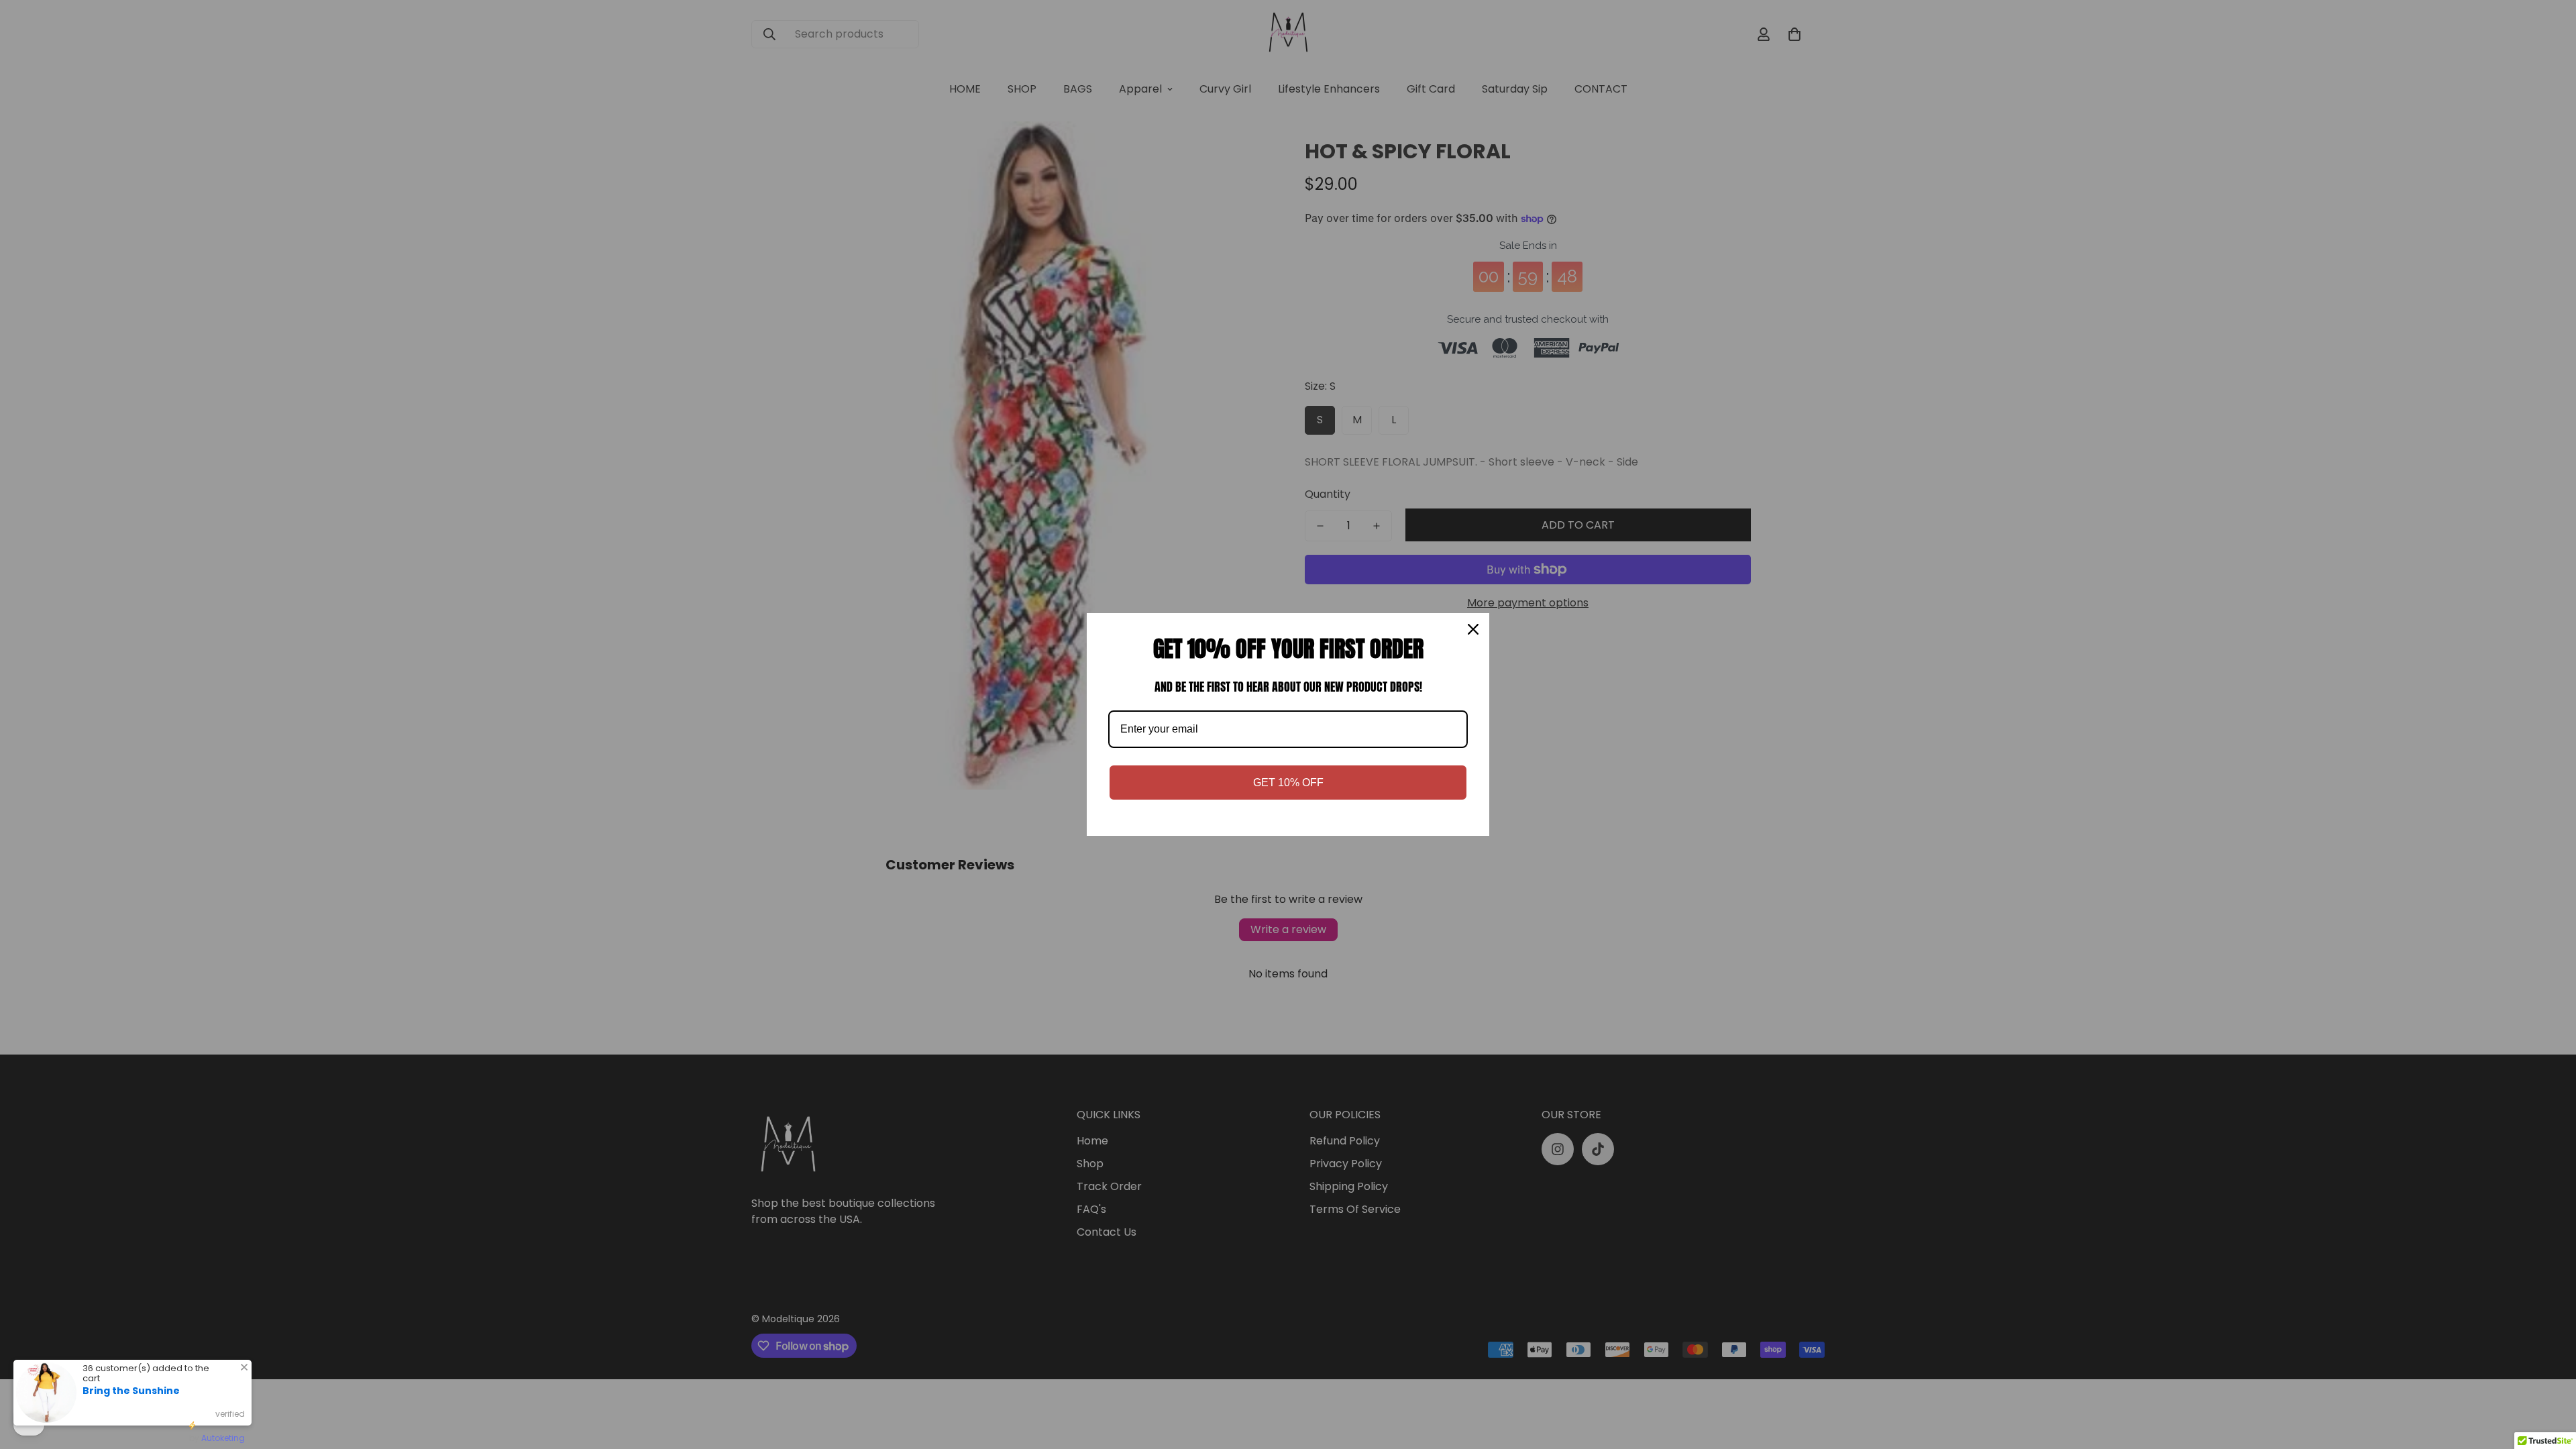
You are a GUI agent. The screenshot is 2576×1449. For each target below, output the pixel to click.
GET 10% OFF (1288, 783)
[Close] (1473, 629)
